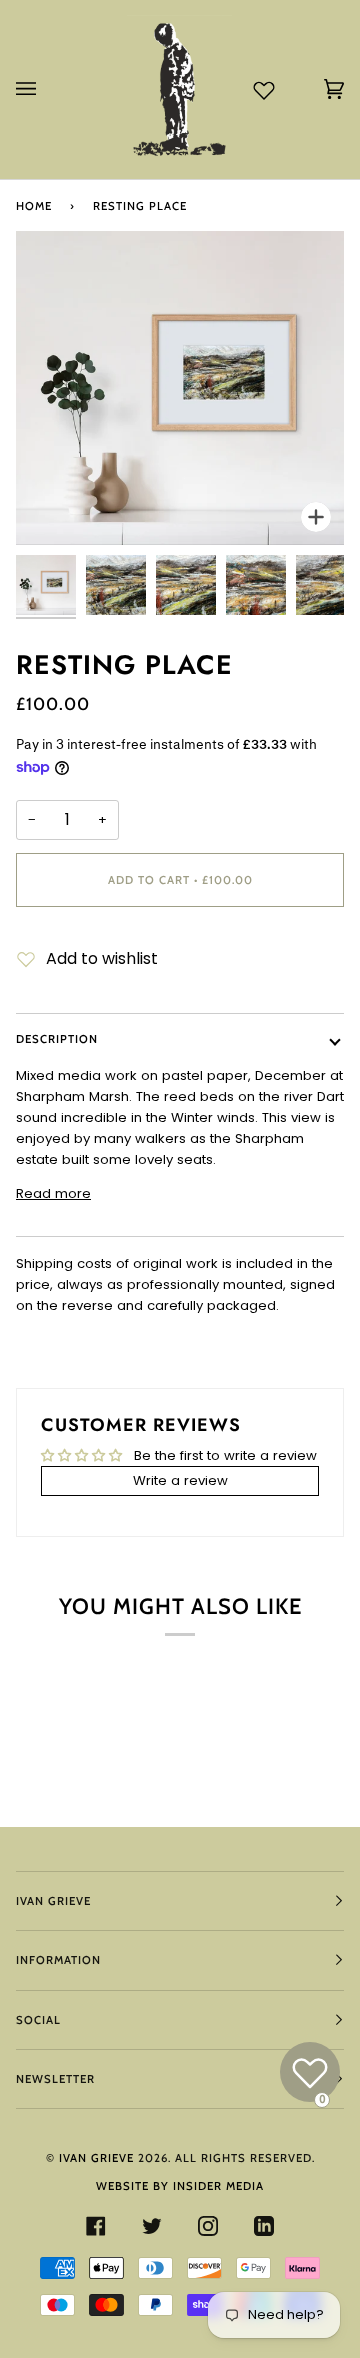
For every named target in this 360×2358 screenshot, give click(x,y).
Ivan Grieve (96, 2158)
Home (34, 206)
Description (57, 1039)
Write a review (180, 1480)
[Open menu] (46, 89)
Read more (53, 1193)
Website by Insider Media (180, 2186)
